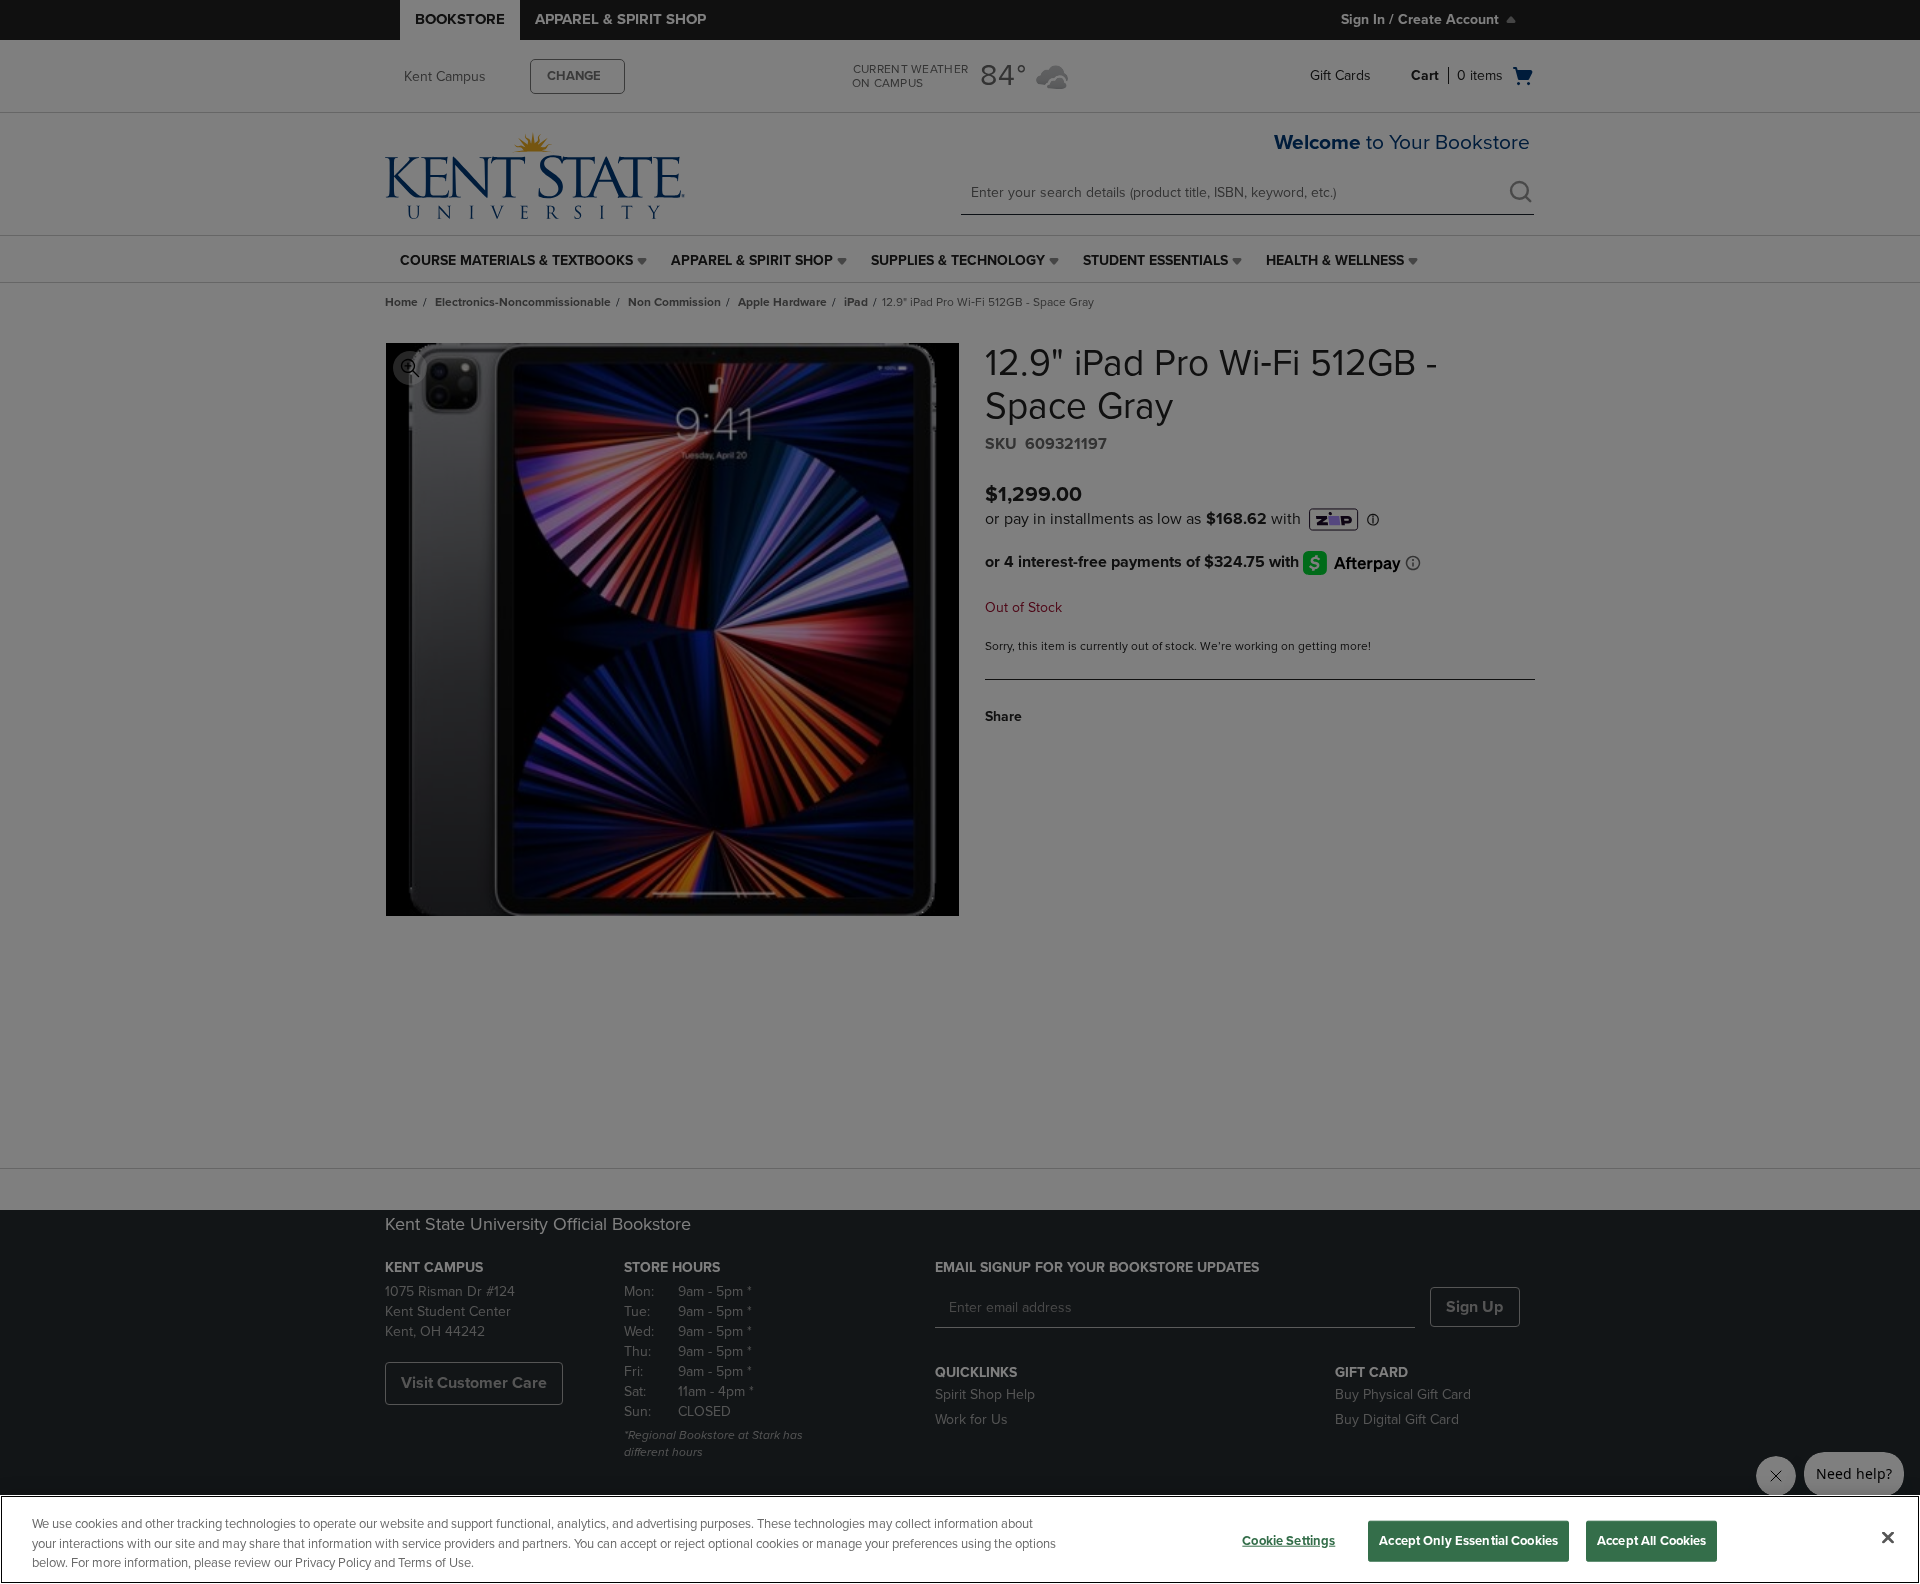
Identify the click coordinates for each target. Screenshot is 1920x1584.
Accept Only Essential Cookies (1468, 1540)
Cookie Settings (1288, 1540)
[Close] (1888, 1537)
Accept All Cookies (1651, 1540)
